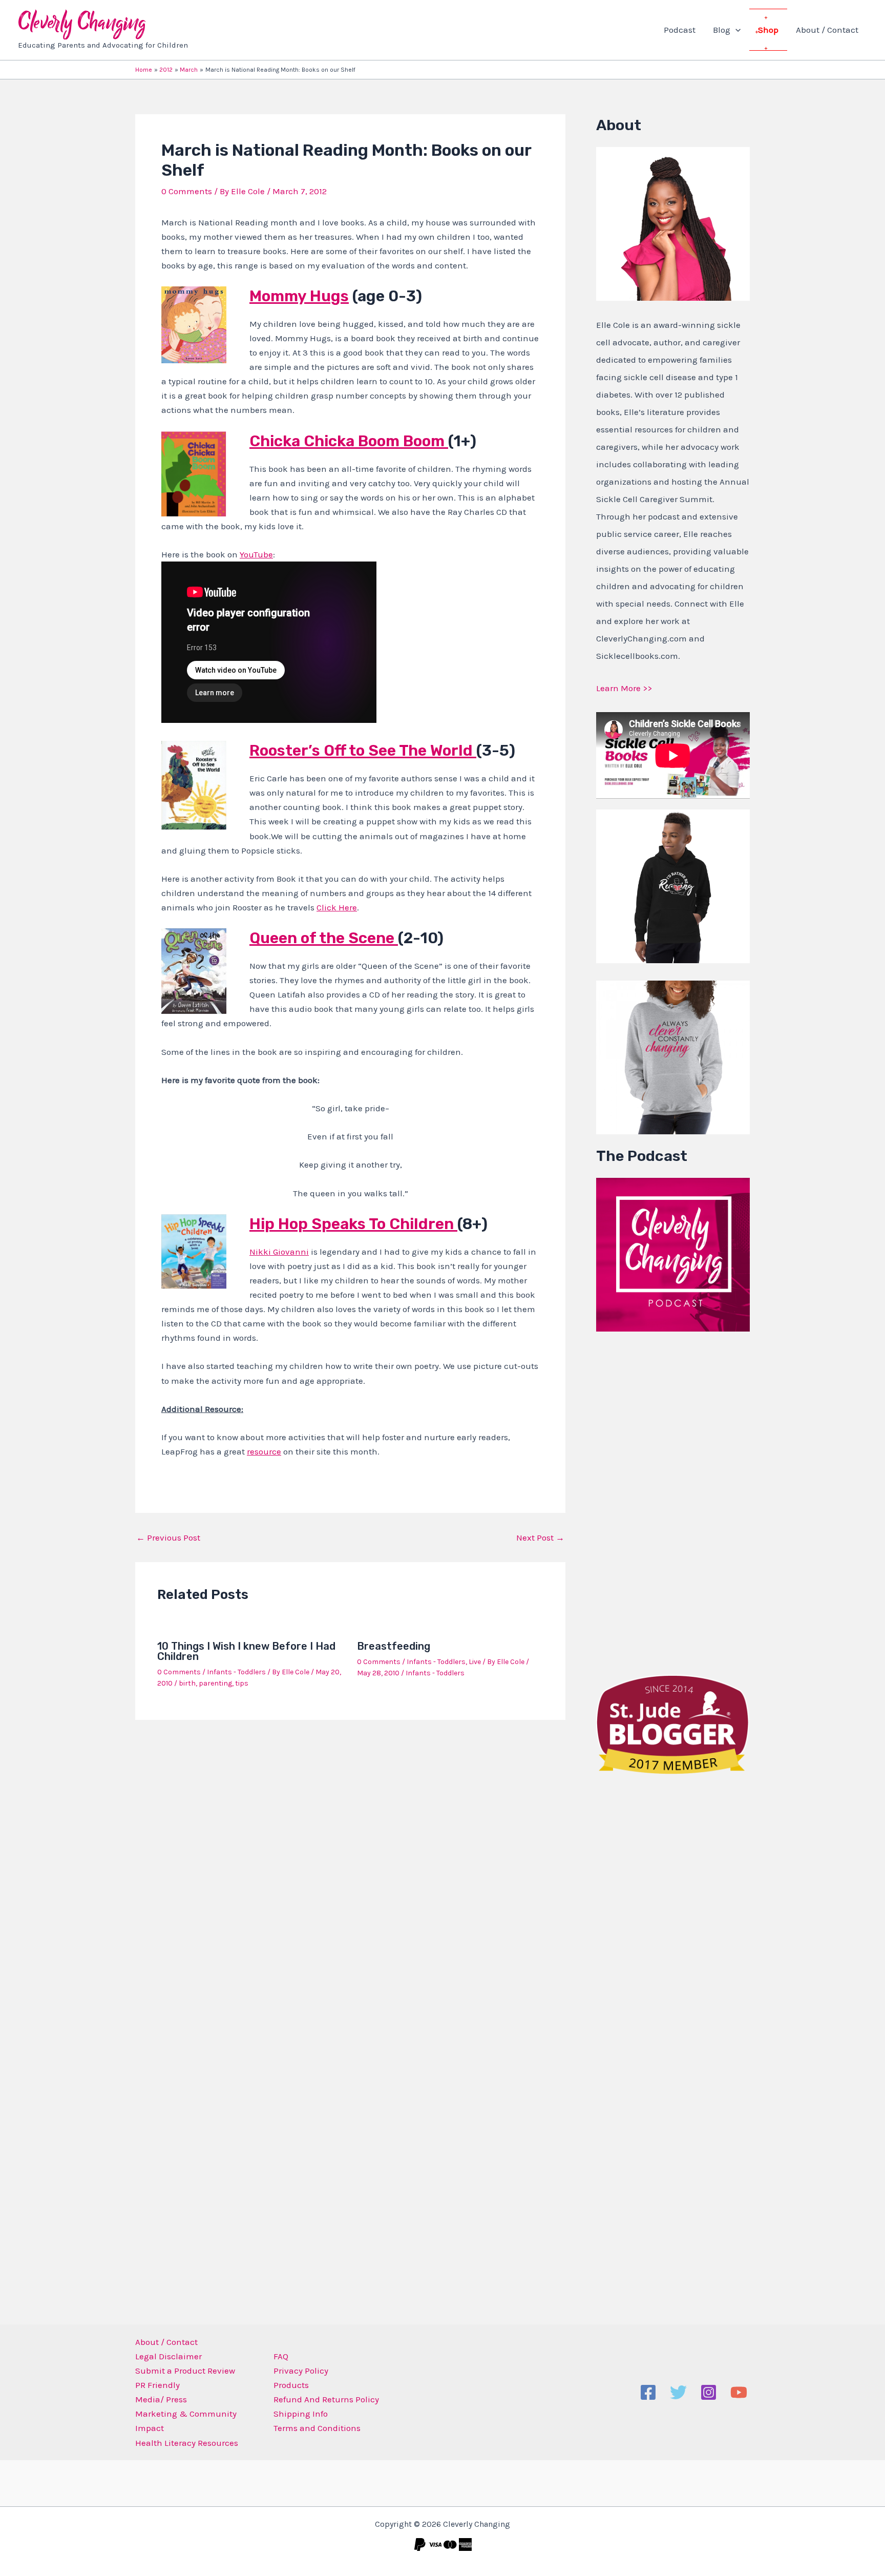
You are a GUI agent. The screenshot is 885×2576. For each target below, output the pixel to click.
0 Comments (187, 191)
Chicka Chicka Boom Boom (349, 441)
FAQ (281, 2356)
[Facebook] (648, 2392)
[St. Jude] (673, 1723)
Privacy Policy (301, 2371)
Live (475, 1662)
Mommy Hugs (299, 296)
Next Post (540, 1538)
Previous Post (168, 1538)
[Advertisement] (673, 1501)
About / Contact (827, 30)
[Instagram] (709, 2392)
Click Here (337, 907)
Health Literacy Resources (187, 2443)
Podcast (680, 30)
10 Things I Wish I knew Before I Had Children (246, 1651)
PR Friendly (157, 2385)
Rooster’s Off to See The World (363, 751)
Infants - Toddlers (236, 1672)
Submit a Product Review (185, 2371)
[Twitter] (678, 2392)
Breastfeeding (394, 1646)
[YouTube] (739, 2392)
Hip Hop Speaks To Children (353, 1224)
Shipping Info (301, 2414)
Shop (768, 30)
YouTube (256, 554)
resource (264, 1451)
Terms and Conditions (317, 2428)
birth (187, 1683)
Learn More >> (624, 688)
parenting (215, 1683)
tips (242, 1683)
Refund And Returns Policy (326, 2399)
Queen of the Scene (324, 938)
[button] (735, 30)
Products (291, 2385)
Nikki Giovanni (279, 1252)
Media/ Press (161, 2399)
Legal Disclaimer (168, 2356)
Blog (722, 30)
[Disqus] (350, 1862)
